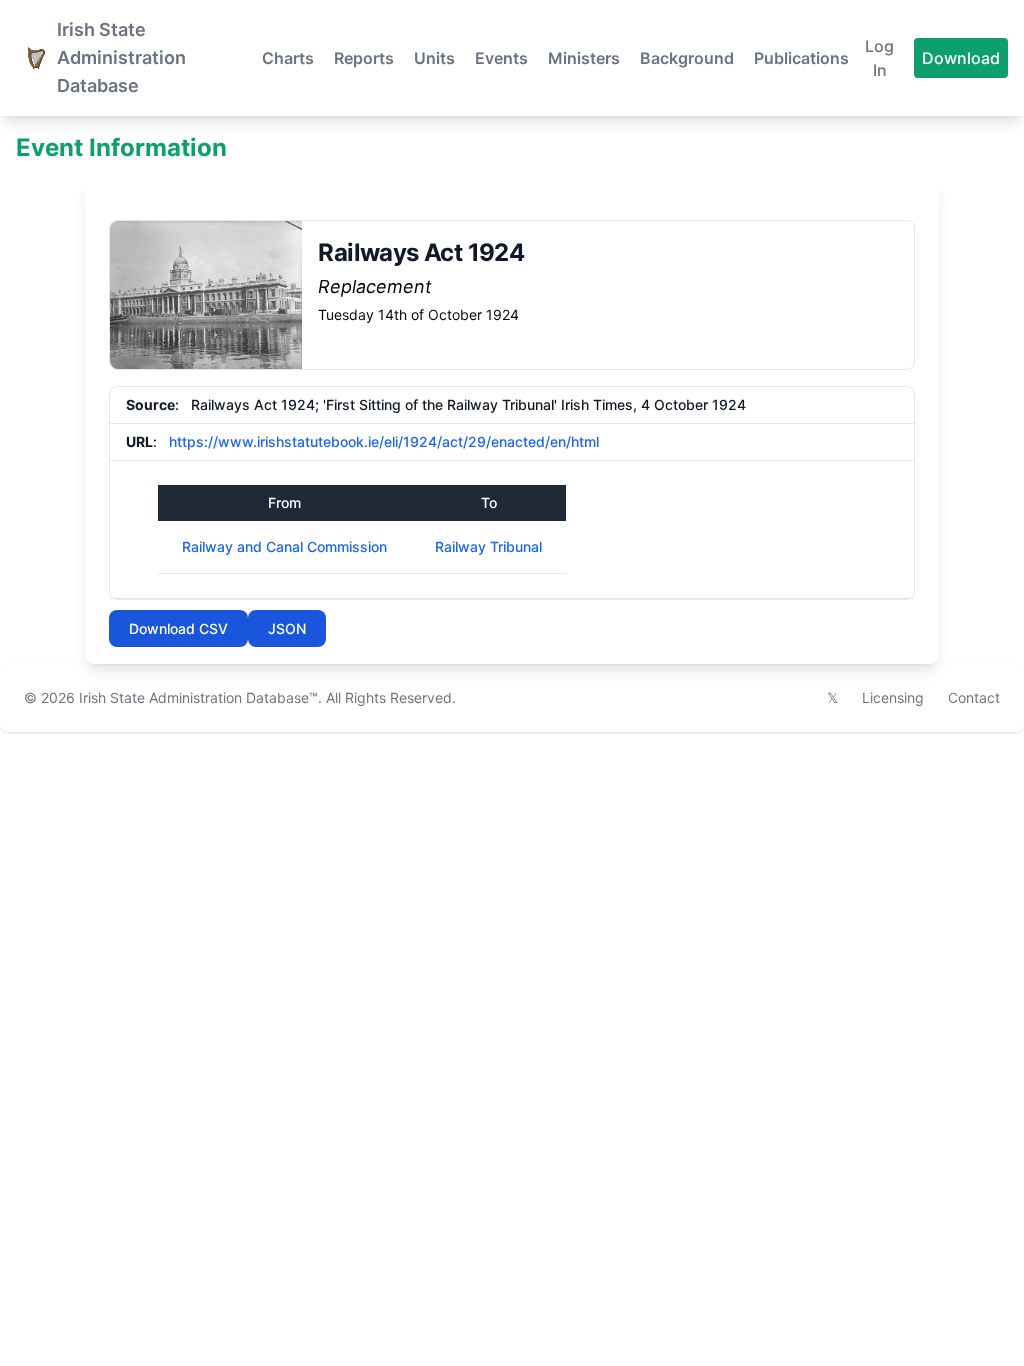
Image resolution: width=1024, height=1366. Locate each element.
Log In (879, 58)
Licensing (893, 697)
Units (434, 58)
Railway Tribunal (488, 546)
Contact (974, 697)
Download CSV (178, 628)
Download (961, 58)
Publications (801, 58)
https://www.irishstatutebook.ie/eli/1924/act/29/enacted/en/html (384, 441)
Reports (364, 58)
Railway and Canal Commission (284, 546)
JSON (287, 628)
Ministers (584, 58)
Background (687, 58)
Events (501, 58)
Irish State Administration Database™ (198, 697)
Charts (288, 58)
